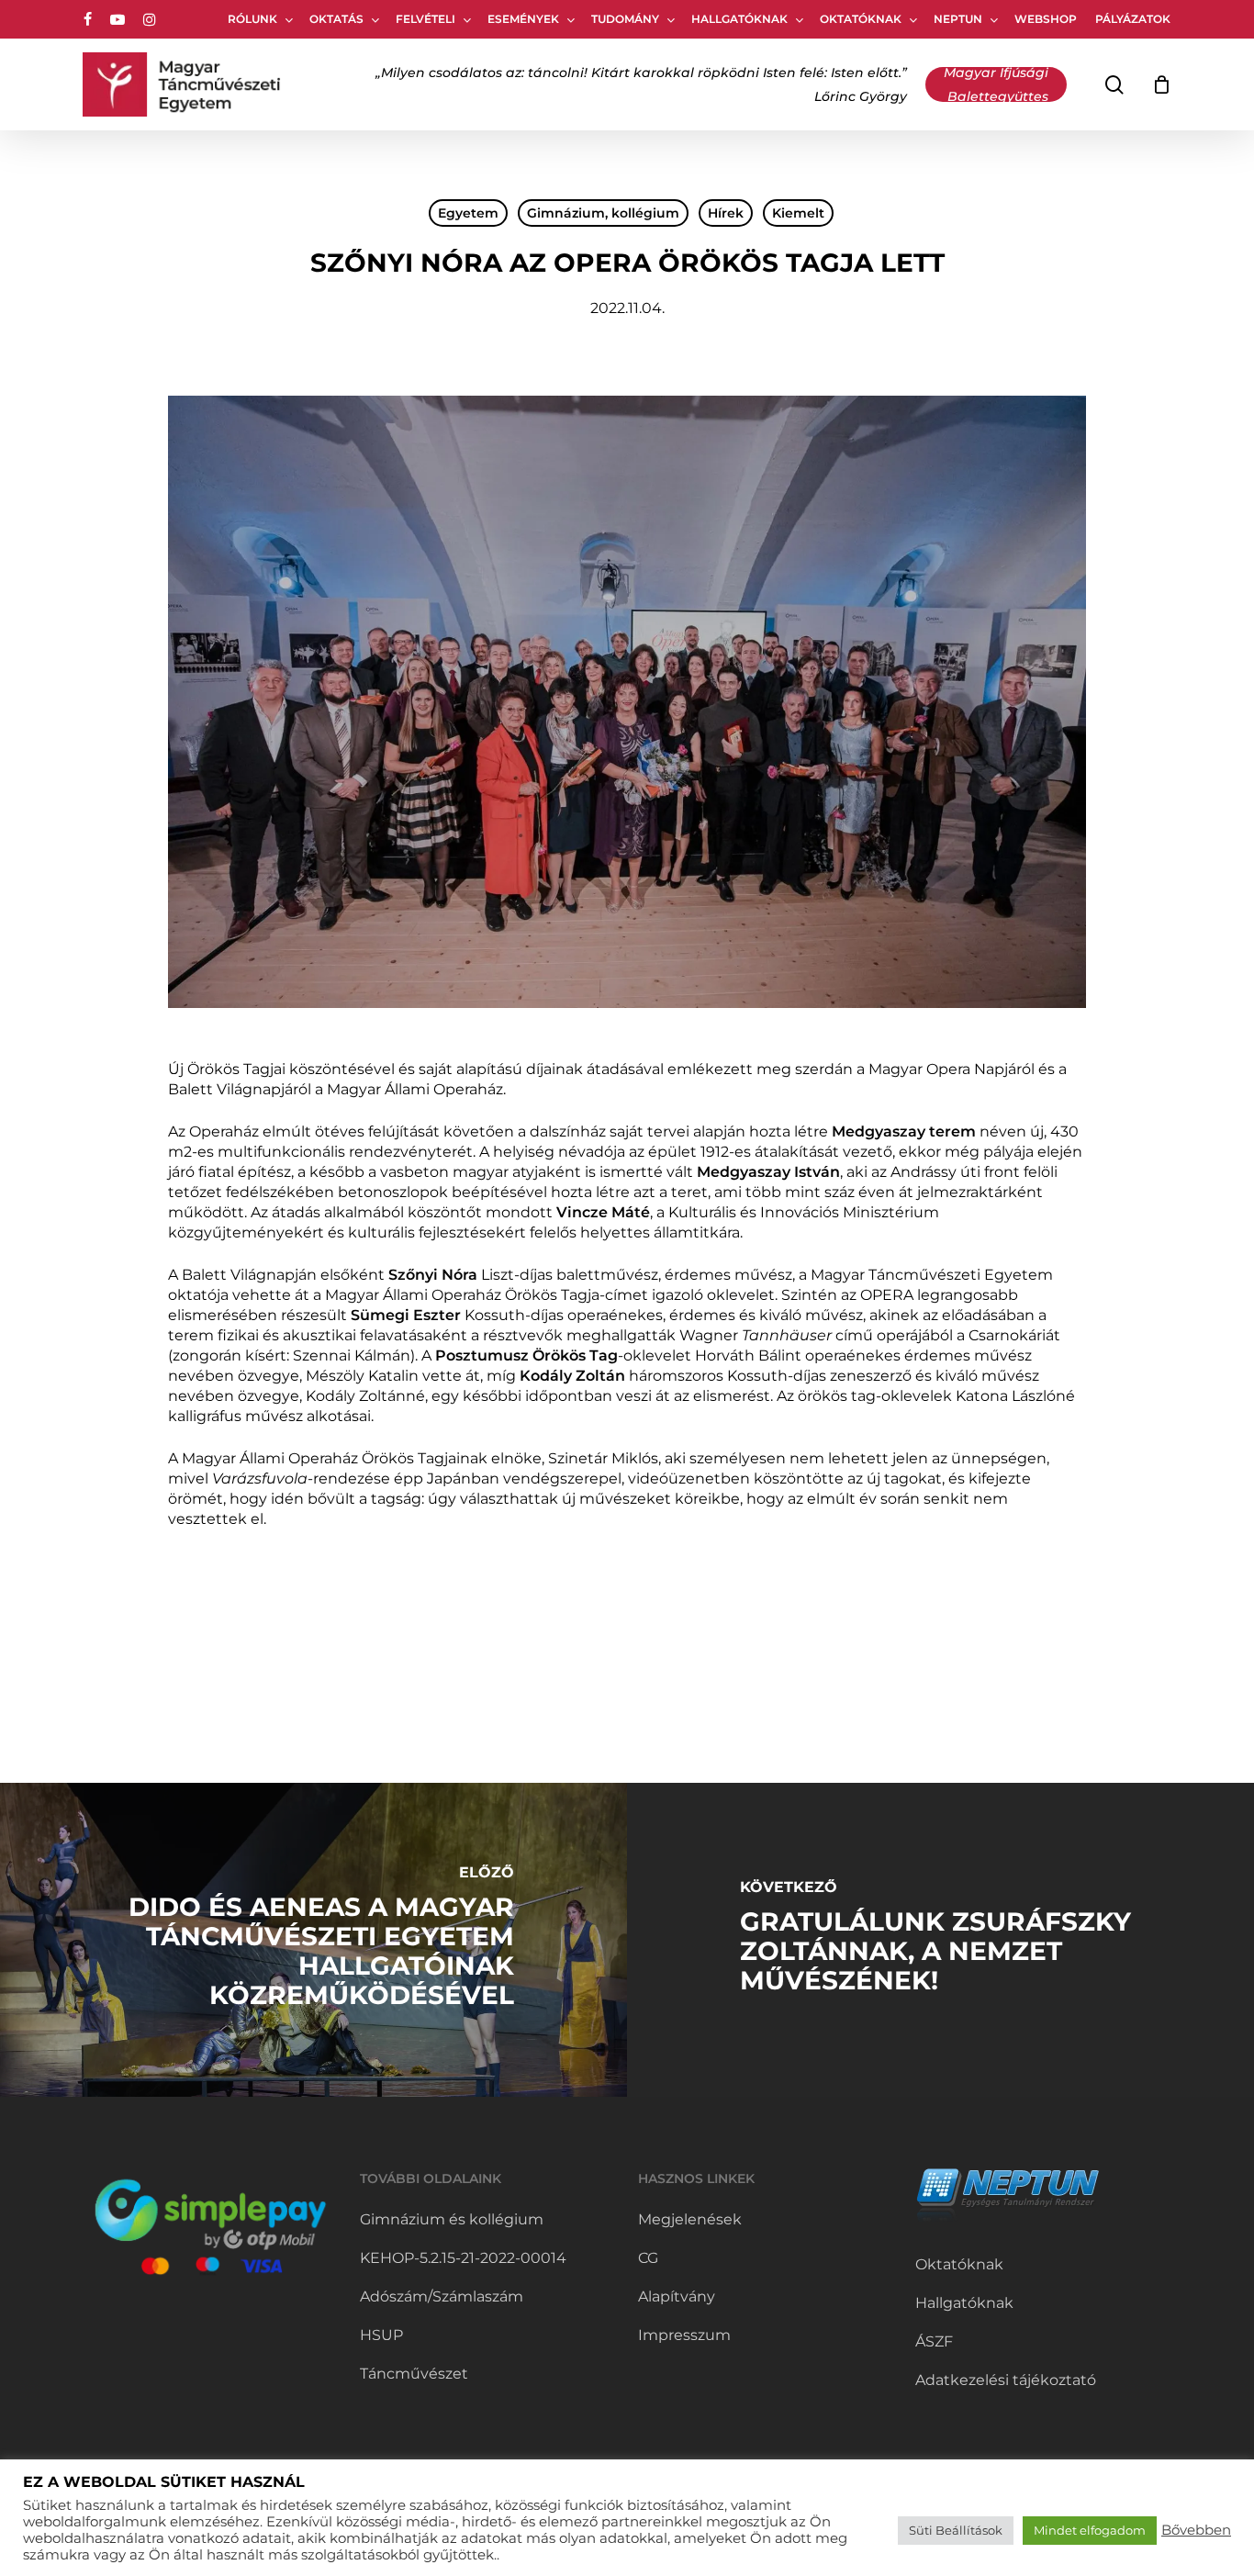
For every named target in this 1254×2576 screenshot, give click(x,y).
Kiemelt (798, 213)
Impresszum (684, 2335)
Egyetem (468, 213)
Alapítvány (677, 2296)
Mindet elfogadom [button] (1090, 2530)
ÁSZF (934, 2341)
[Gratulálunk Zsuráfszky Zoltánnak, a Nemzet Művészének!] (940, 1940)
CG (648, 2258)
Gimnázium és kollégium (452, 2219)
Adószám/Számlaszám (442, 2296)
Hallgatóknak (964, 2303)
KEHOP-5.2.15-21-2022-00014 (463, 2258)
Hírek (726, 213)
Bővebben (1196, 2530)
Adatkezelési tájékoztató (1006, 2380)
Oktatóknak (959, 2264)
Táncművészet (414, 2374)
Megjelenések (690, 2219)
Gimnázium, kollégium (603, 213)
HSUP (381, 2335)
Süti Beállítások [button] (956, 2530)
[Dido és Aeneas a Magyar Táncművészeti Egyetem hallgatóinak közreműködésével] (313, 1940)
